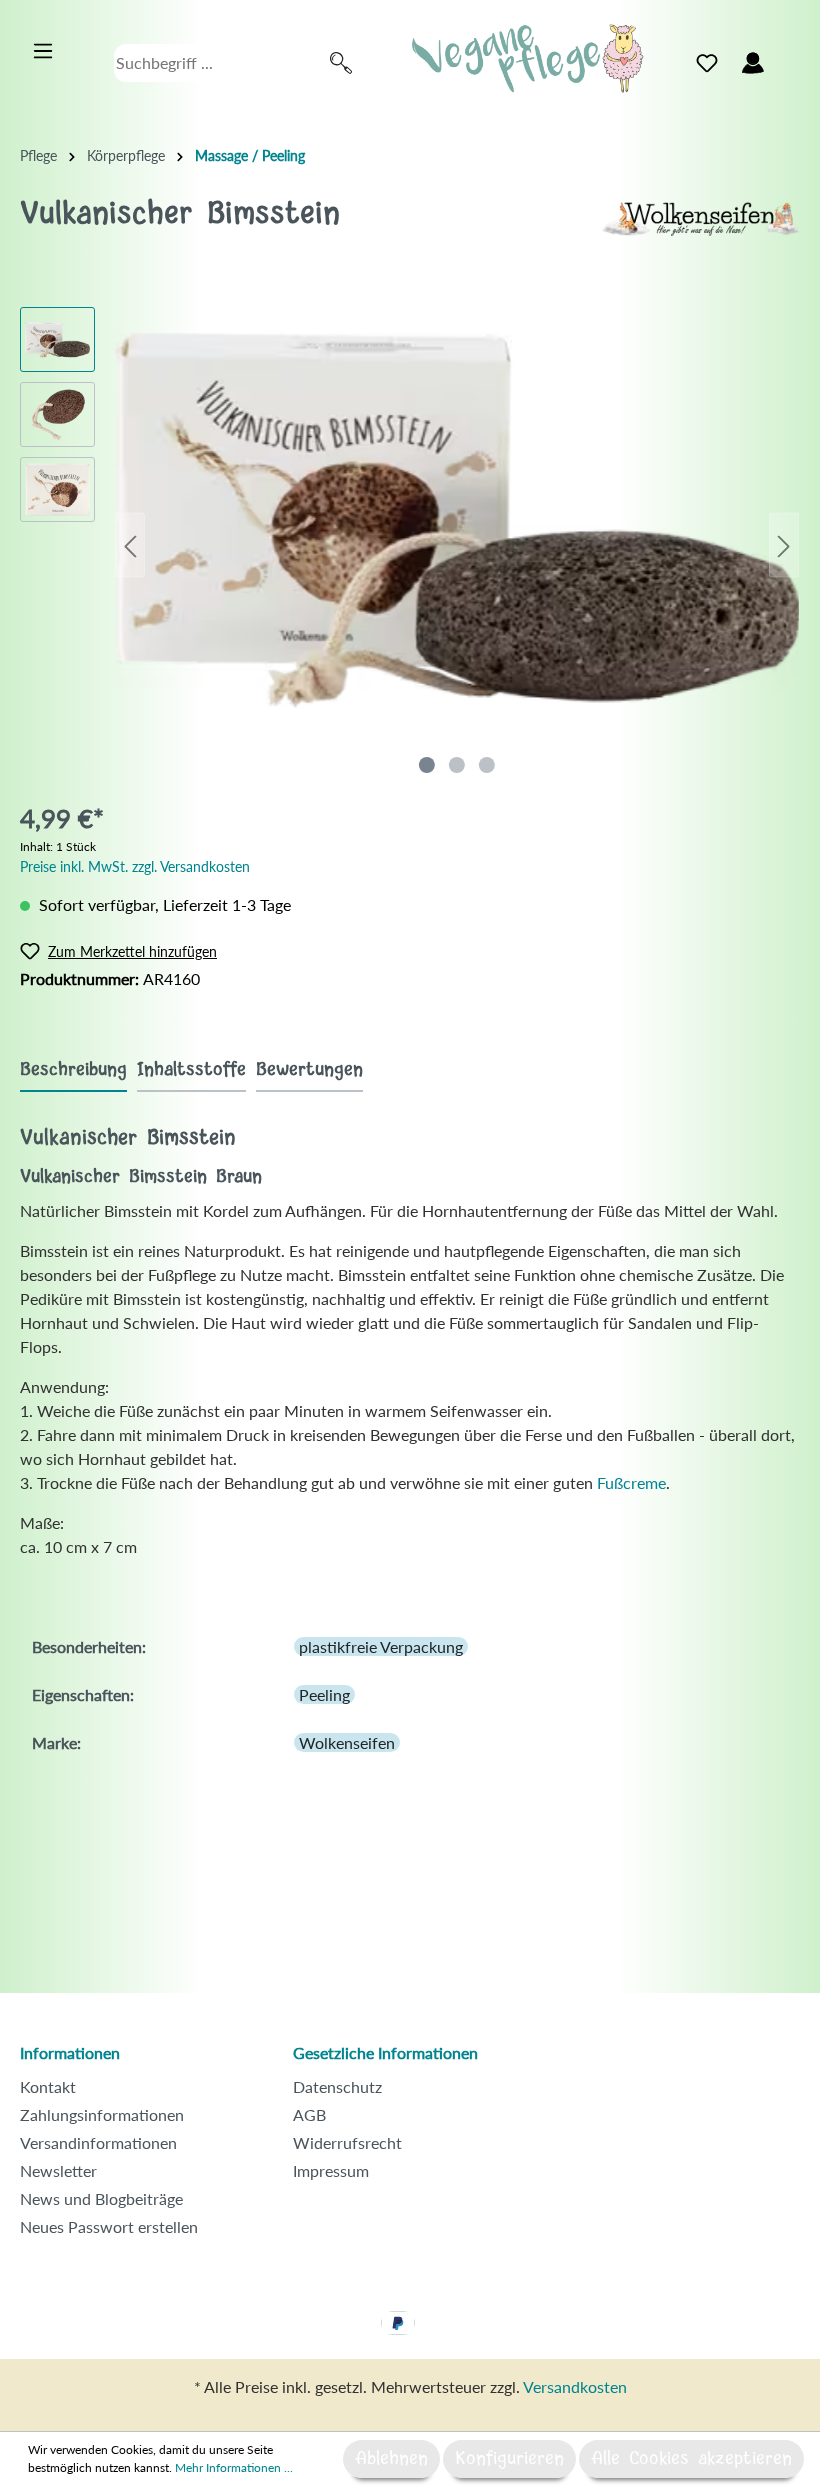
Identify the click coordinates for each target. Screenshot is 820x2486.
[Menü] (43, 51)
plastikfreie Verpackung (381, 1646)
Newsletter (58, 2170)
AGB (309, 2114)
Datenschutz (337, 2086)
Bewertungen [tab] (309, 1070)
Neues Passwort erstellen (109, 2226)
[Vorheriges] (130, 545)
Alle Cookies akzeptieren (691, 2459)
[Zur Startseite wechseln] (528, 58)
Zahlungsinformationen (102, 2114)
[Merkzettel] (707, 63)
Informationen (70, 2052)
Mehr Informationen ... (234, 2467)
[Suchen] (341, 63)
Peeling (324, 1694)
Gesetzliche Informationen (385, 2052)
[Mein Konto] (753, 63)
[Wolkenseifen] (700, 216)
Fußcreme (631, 1482)
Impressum (331, 2170)
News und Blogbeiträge (101, 2198)
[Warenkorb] (788, 58)
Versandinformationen (98, 2142)
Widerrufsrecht (347, 2142)
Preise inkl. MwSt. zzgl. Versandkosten (135, 866)
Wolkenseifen (347, 1742)
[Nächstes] (784, 545)
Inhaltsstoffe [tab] (191, 1070)
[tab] (73, 1069)
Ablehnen (391, 2459)
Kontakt (48, 2086)
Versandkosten (575, 2386)
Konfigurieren (509, 2459)
